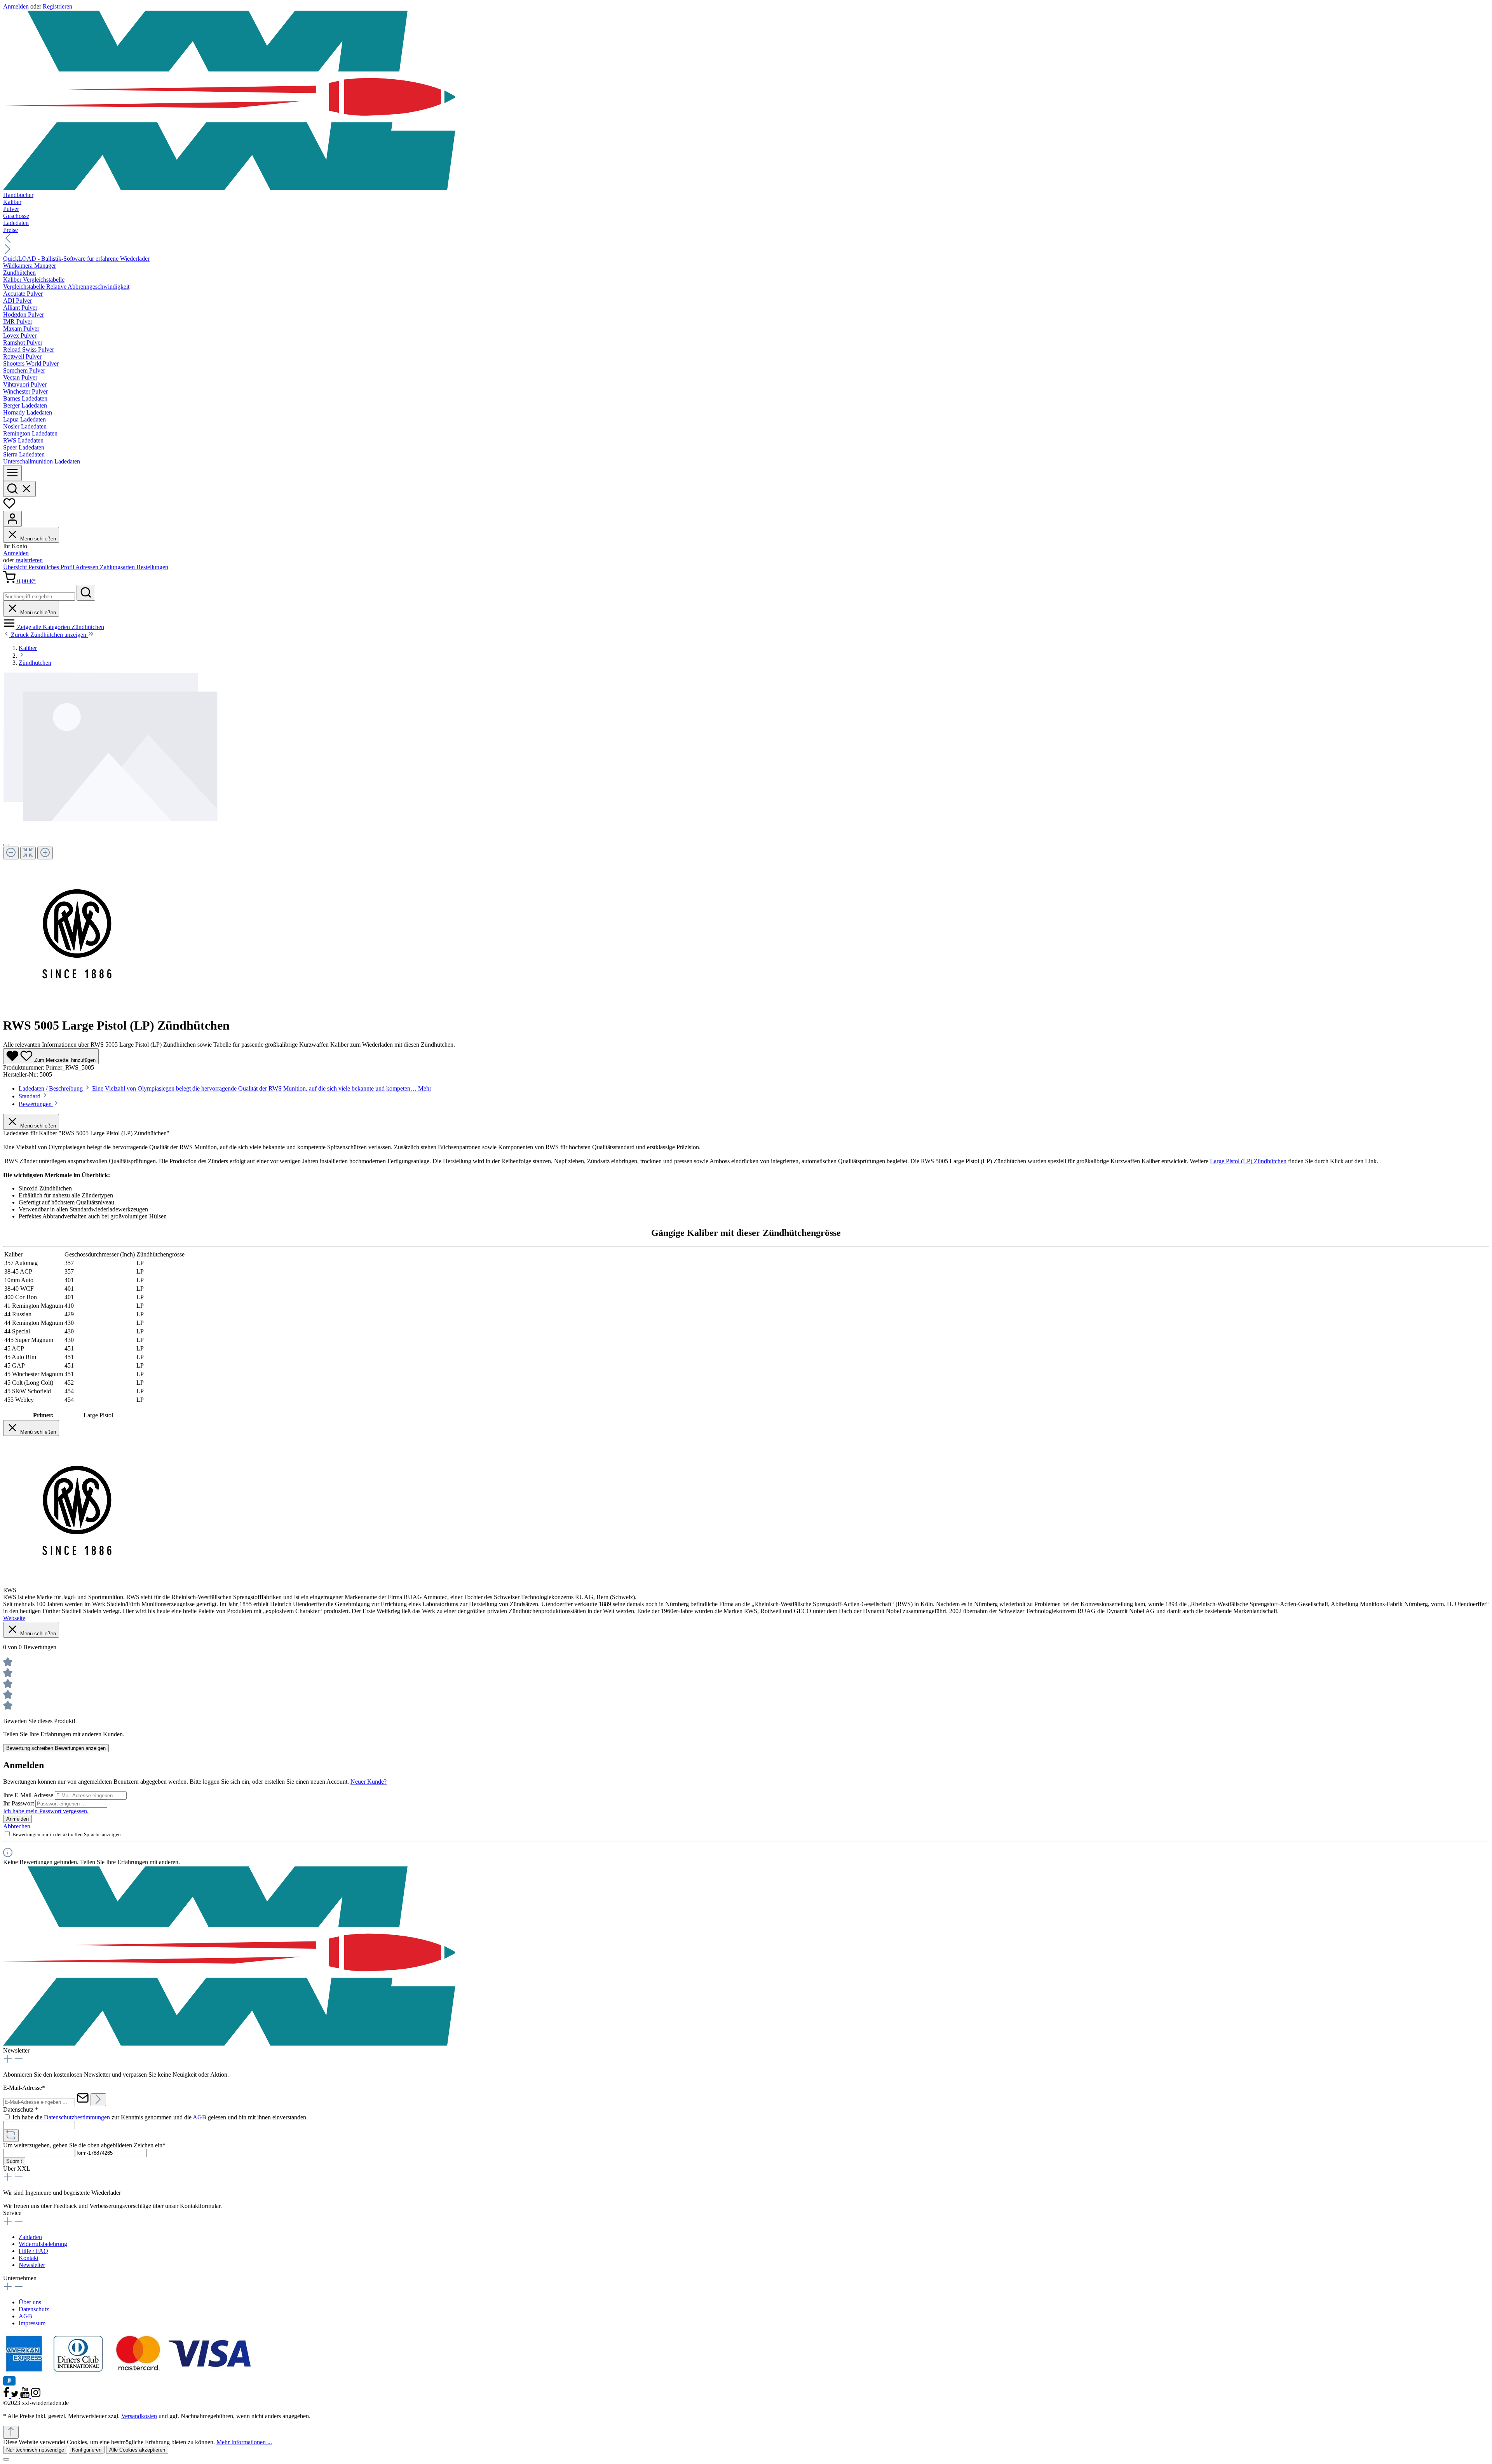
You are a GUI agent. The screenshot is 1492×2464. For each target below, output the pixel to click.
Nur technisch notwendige (35, 2450)
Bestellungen (152, 567)
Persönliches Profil (52, 567)
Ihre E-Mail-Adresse (29, 1795)
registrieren (29, 560)
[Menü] (12, 473)
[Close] (6, 845)
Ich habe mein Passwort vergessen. (46, 1811)
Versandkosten (139, 2416)
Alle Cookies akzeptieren (137, 2450)
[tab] (225, 1088)
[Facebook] (7, 2396)
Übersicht (16, 567)
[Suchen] (19, 489)
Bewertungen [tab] (36, 1104)
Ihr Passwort (19, 1803)
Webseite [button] (14, 1618)
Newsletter (32, 2265)
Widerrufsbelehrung (43, 2244)
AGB (200, 2117)
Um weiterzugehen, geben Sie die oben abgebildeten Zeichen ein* (84, 2145)
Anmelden (17, 6)
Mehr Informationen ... (244, 2442)
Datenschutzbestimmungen (77, 2117)
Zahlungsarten (118, 567)
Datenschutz (34, 2309)
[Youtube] (26, 2396)
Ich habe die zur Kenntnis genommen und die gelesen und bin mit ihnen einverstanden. (160, 2117)
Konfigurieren (87, 2450)
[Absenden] (98, 2100)
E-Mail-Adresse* (24, 2088)
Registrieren (58, 6)
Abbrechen (17, 1826)
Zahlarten (30, 2237)
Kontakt (29, 2258)
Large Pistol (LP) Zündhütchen (1248, 1161)
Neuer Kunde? (369, 1782)
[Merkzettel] (9, 507)
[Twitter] (16, 2396)
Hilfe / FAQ (33, 2251)
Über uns (30, 2302)
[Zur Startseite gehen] (746, 101)
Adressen (88, 567)
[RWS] (78, 1006)
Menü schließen (37, 539)
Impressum (32, 2323)
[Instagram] (36, 2396)
